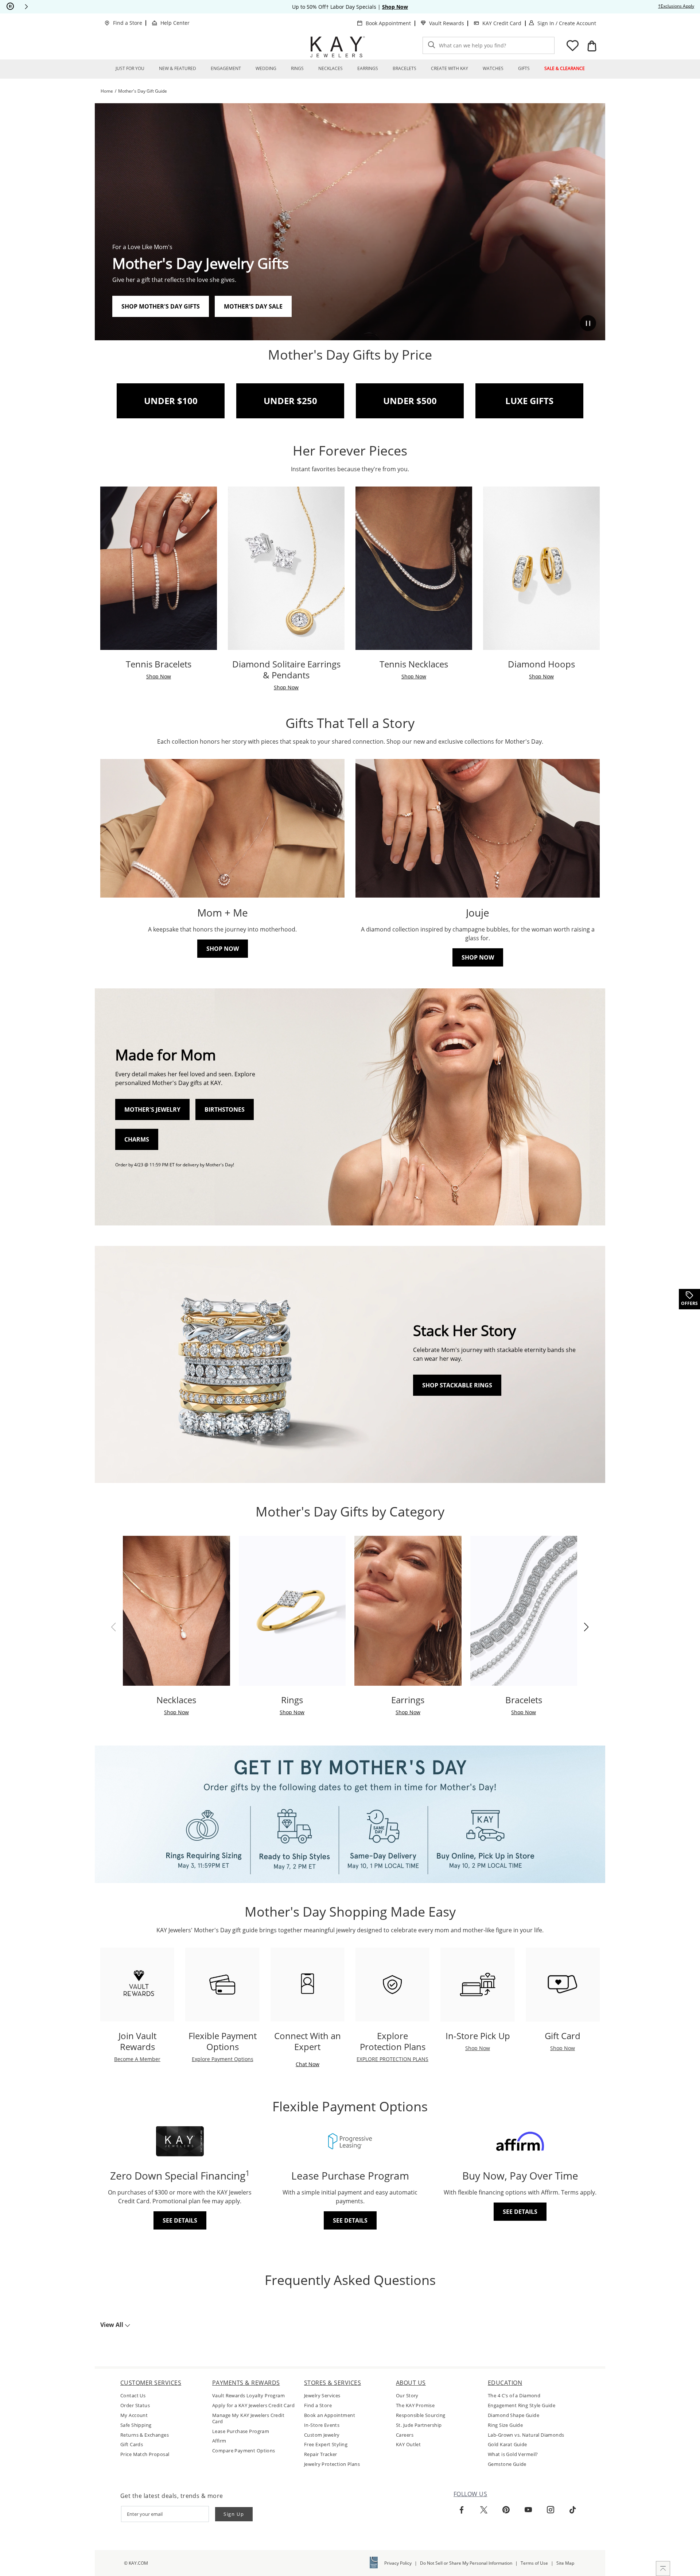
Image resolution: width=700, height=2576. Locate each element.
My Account (134, 2415)
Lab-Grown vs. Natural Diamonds (526, 2435)
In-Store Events (322, 2425)
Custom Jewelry (322, 2435)
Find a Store (128, 23)
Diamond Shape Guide (514, 2415)
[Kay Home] (338, 47)
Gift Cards (132, 2445)
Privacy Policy (398, 2563)
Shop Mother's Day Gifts (161, 306)
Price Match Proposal (145, 2454)
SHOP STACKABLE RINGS (457, 1385)
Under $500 (410, 401)
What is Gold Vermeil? (513, 2454)
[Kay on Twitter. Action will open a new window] (484, 2510)
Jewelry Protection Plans (332, 2464)
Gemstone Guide (507, 2464)
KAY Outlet (408, 2445)
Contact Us (133, 2396)
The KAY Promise (415, 2405)
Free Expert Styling (326, 2445)
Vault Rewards (447, 23)
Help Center (175, 23)
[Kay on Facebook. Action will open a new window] (462, 2510)
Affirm (219, 2441)
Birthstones (225, 1109)
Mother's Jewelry (152, 1109)
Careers (405, 2435)
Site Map (565, 2563)
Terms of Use (534, 2563)
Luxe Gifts (529, 401)
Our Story (407, 2396)
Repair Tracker (321, 2454)
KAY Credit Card (502, 23)
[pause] (10, 7)
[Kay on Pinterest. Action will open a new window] (506, 2510)
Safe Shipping (136, 2425)
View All (112, 2325)
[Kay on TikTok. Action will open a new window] (573, 2510)
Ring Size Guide (505, 2425)
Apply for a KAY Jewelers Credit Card (253, 2405)
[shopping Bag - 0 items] (592, 46)
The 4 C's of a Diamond (514, 2396)
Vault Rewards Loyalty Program (248, 2396)
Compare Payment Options (244, 2451)
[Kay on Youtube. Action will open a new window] (528, 2510)
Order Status (135, 2405)
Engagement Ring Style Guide (522, 2405)
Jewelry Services (322, 2396)
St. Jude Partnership (419, 2425)
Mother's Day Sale (253, 306)
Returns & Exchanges (145, 2435)
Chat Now (308, 2064)
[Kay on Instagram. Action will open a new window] (551, 2510)
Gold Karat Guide (507, 2445)
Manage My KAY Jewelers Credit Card (248, 2418)
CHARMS (137, 1139)
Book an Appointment (330, 2415)
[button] (26, 7)
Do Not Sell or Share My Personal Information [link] (466, 2563)
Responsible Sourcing (421, 2415)
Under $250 (290, 401)
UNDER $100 (171, 401)
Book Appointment (388, 23)
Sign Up (234, 2514)
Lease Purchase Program (241, 2431)
